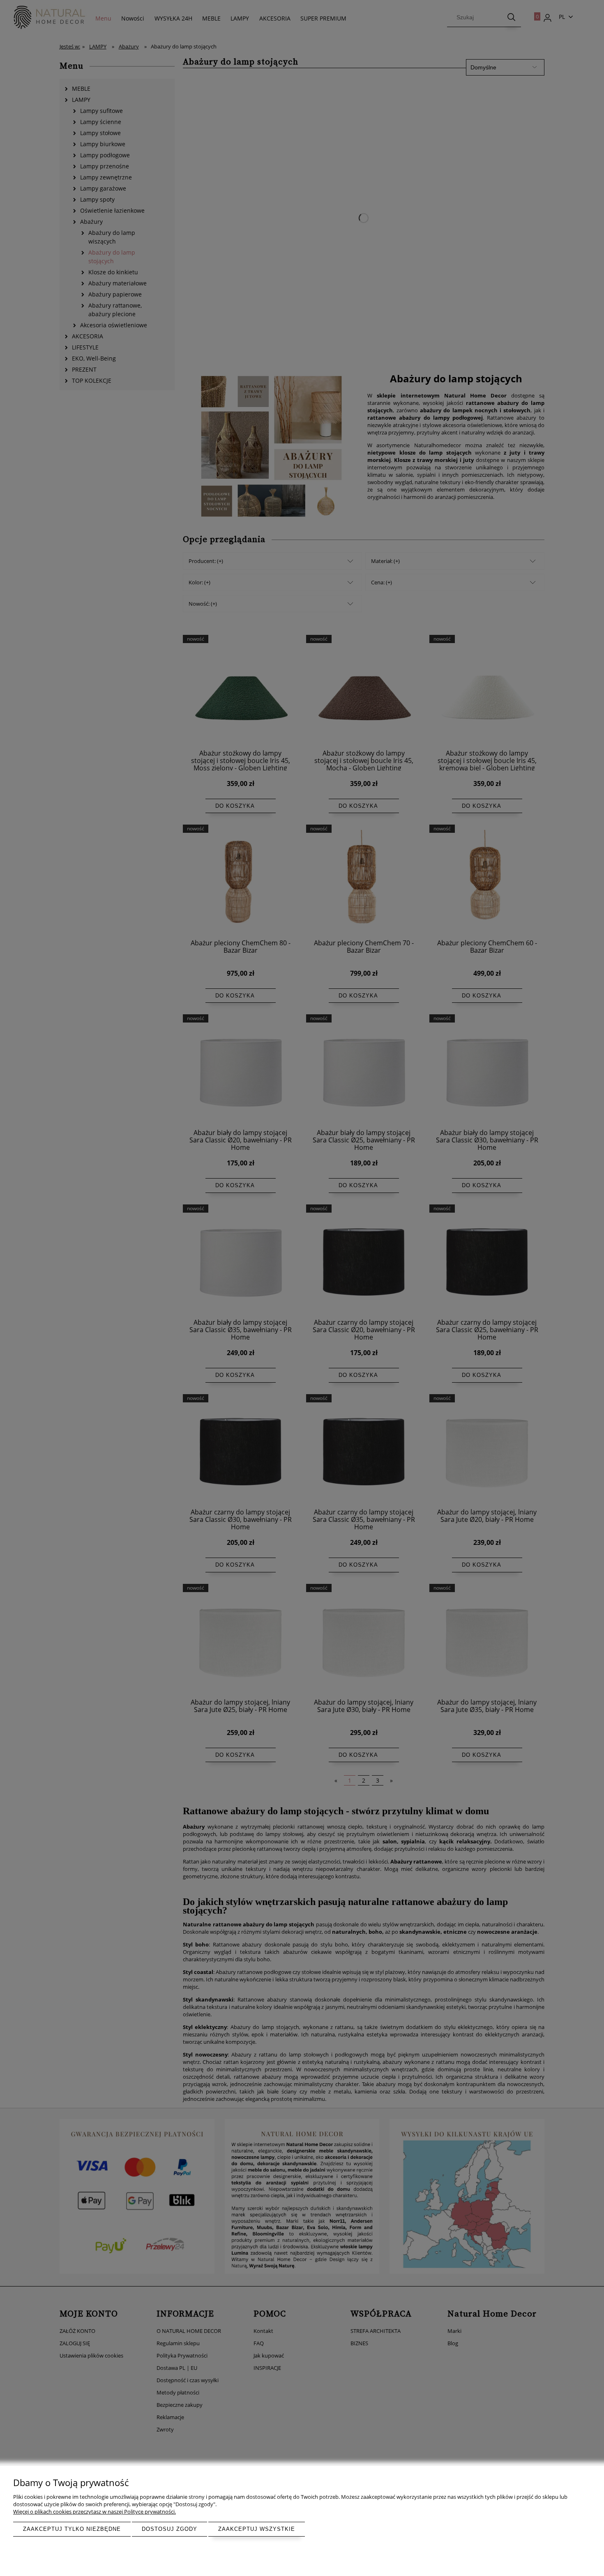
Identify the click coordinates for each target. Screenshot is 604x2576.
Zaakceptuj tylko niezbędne (72, 2529)
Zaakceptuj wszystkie (257, 2529)
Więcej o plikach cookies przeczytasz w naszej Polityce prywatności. (95, 2512)
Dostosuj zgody (169, 2529)
